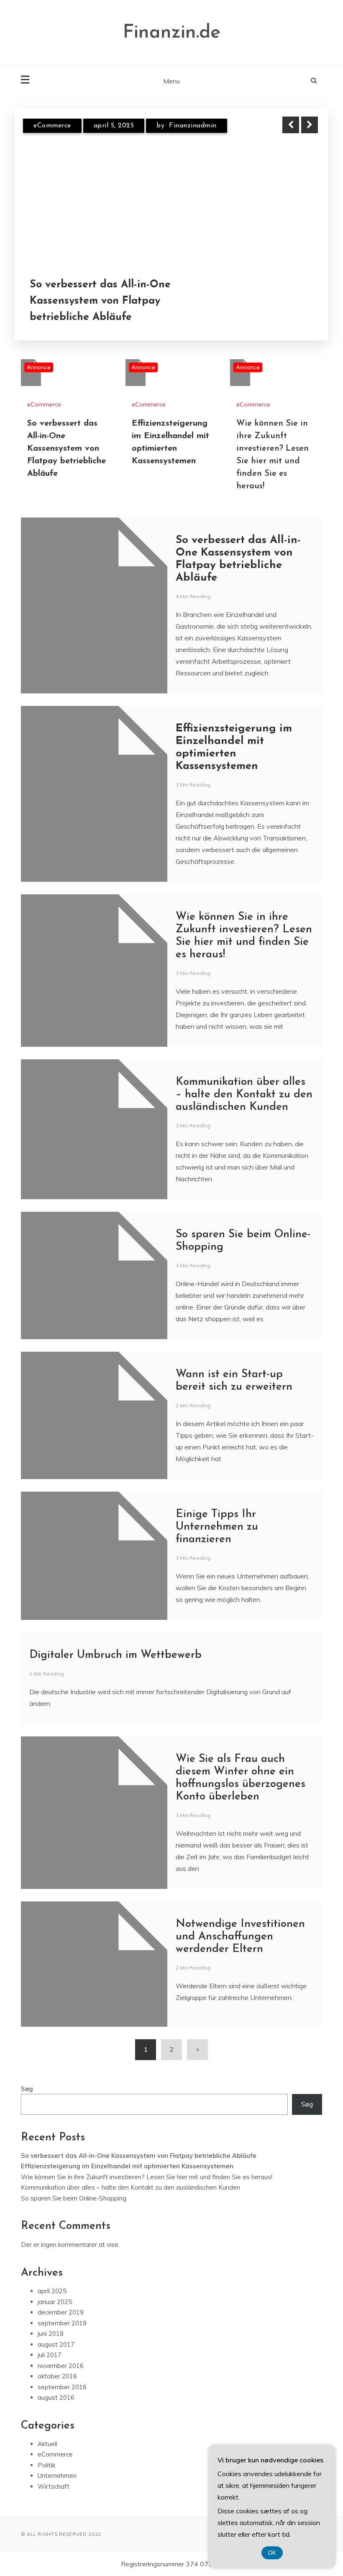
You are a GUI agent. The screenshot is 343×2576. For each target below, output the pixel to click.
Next (310, 125)
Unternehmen (57, 2476)
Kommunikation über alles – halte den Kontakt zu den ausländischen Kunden (244, 1095)
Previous (291, 125)
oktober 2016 (57, 2376)
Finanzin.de (172, 33)
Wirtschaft (54, 2486)
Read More (294, 301)
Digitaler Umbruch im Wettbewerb (115, 1655)
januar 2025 (55, 2302)
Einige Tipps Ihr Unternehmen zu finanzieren (217, 1527)
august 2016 (56, 2397)
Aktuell (47, 2444)
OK (272, 2553)
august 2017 (56, 2344)
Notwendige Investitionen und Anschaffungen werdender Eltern (240, 1937)
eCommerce (52, 126)
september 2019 (62, 2323)
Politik (46, 2465)
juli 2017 (50, 2355)
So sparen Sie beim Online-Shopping (74, 2198)
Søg (27, 2089)
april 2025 (52, 2291)
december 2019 (61, 2312)
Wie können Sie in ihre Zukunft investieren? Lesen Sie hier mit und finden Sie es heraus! (147, 2177)
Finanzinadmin (193, 126)
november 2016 (61, 2366)
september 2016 (62, 2387)
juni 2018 (51, 2334)
